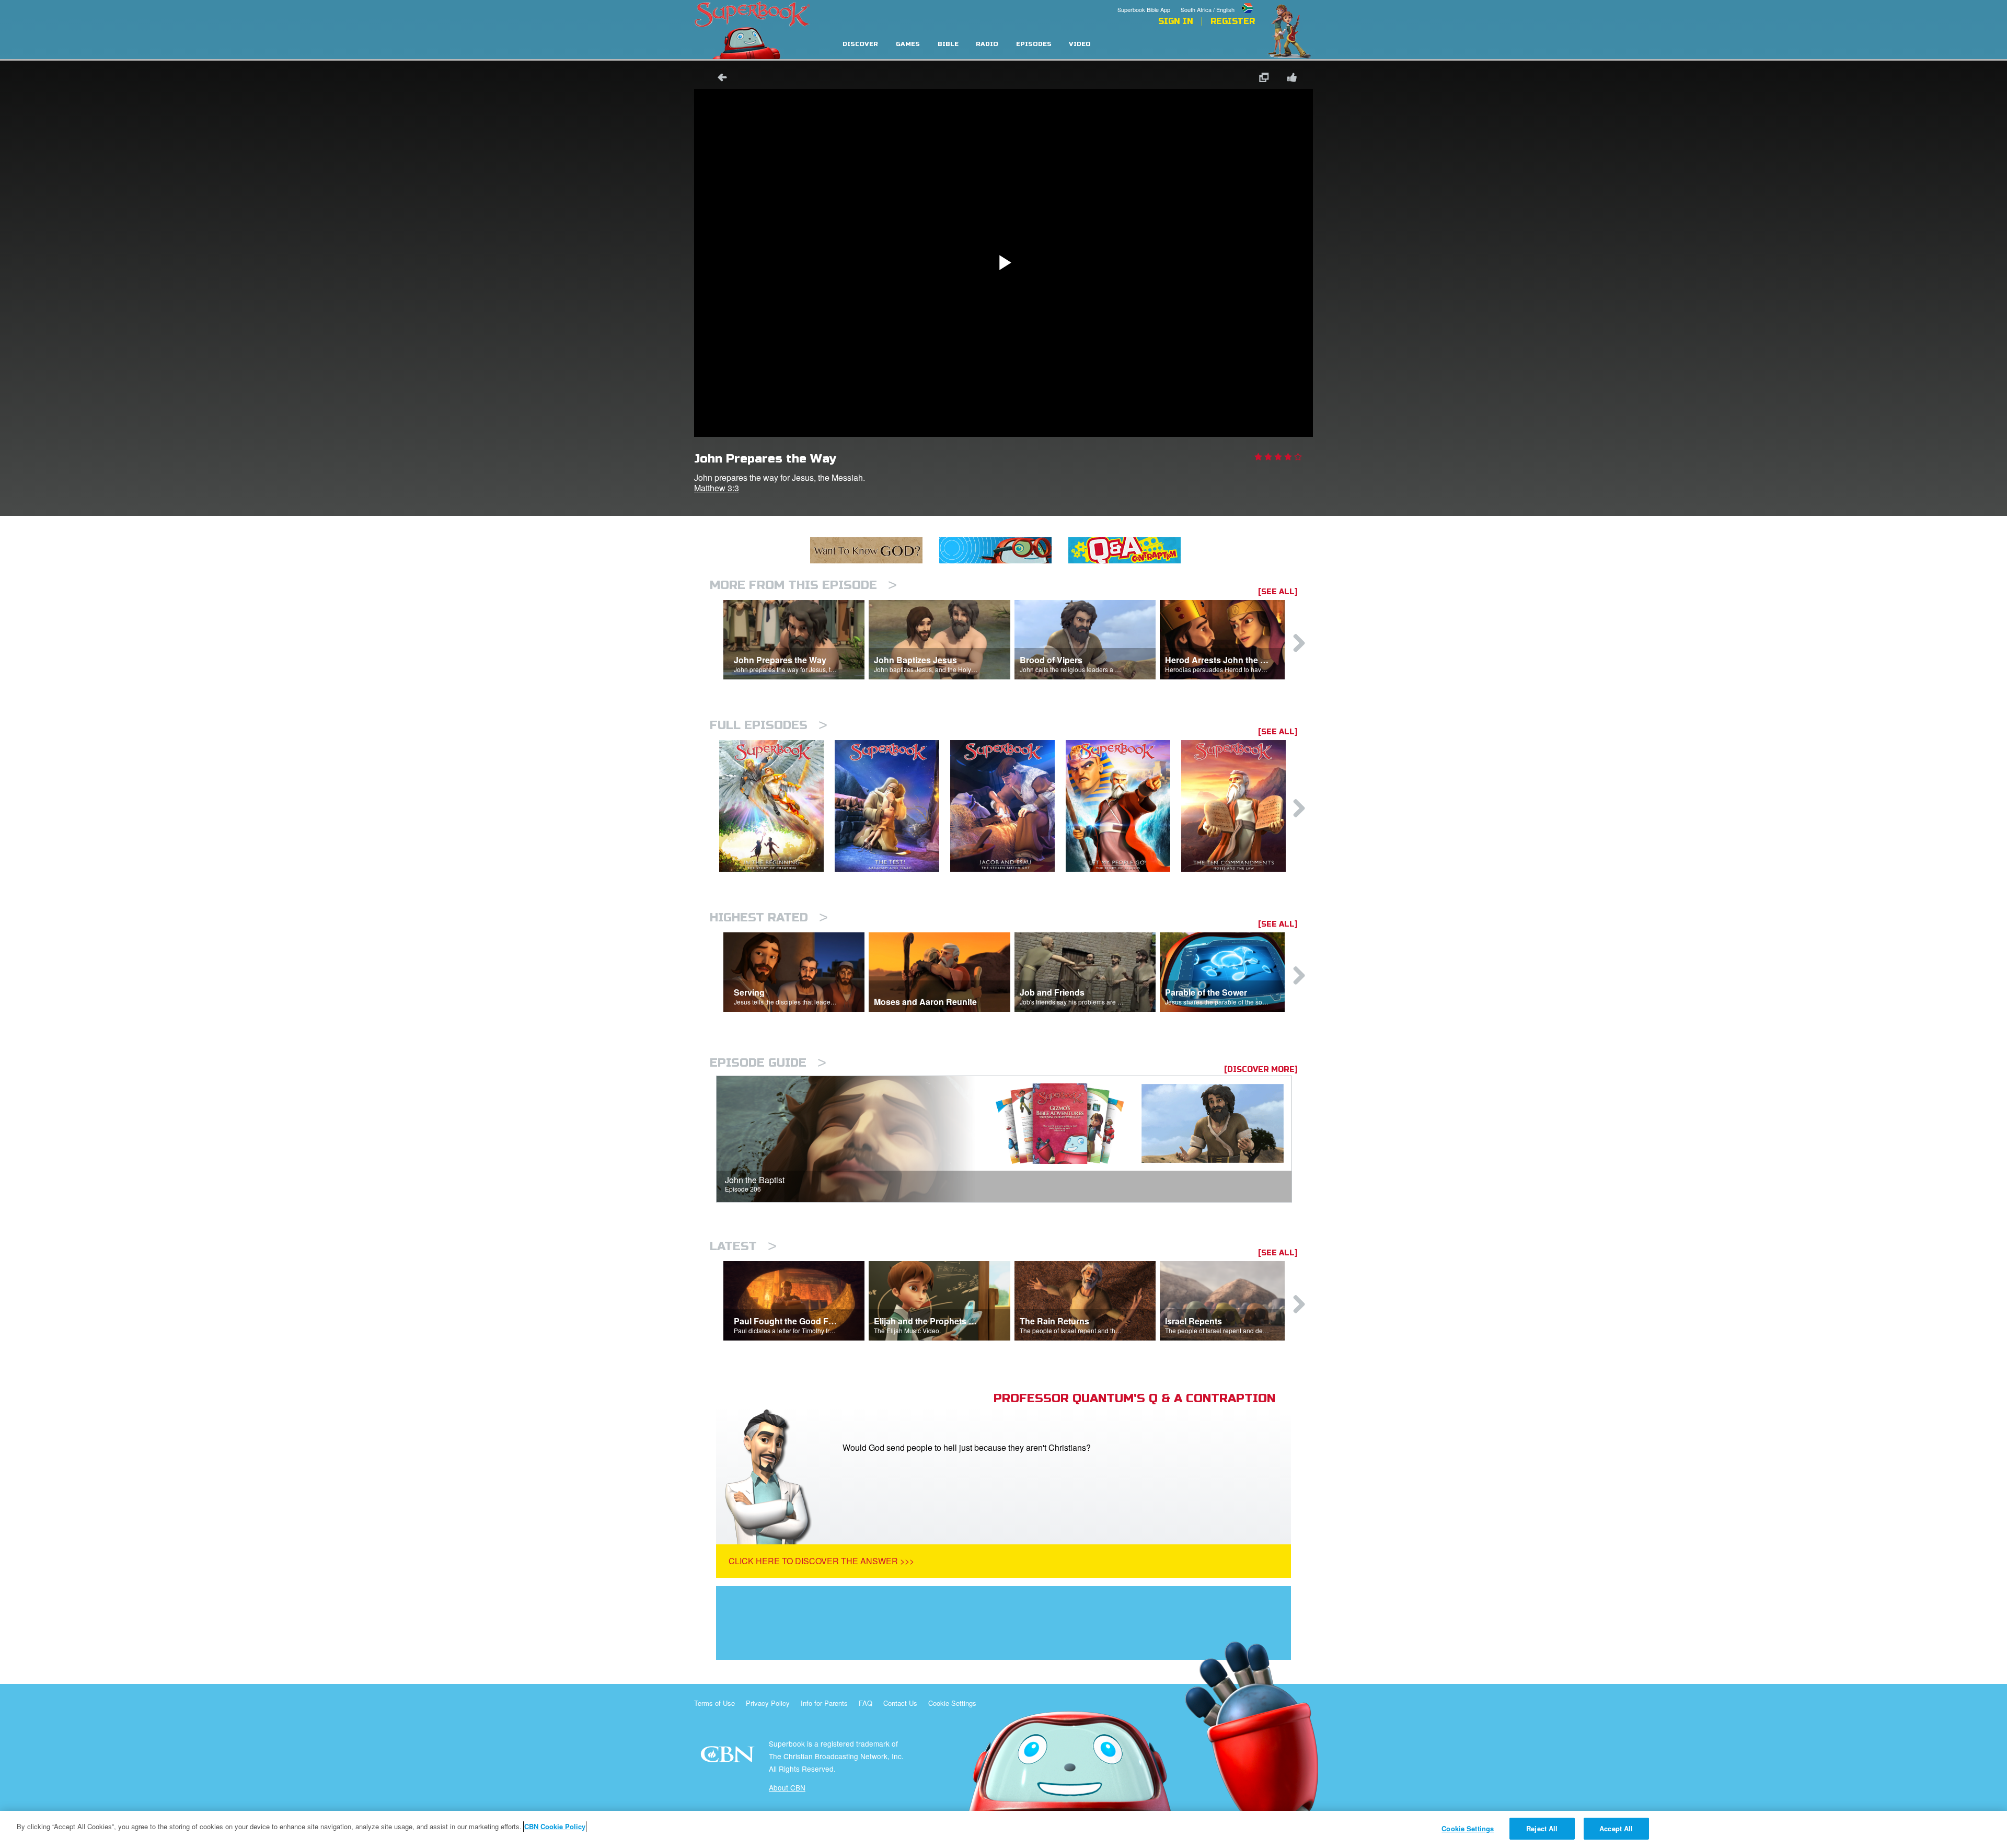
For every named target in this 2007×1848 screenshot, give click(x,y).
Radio (987, 44)
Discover (860, 44)
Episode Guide (768, 1063)
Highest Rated (769, 917)
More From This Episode (803, 585)
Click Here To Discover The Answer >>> (821, 1561)
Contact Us (900, 1703)
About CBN (787, 1787)
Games (908, 44)
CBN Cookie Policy (555, 1826)
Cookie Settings (952, 1703)
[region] (1004, 1829)
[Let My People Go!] (1123, 806)
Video (1080, 44)
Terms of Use (714, 1703)
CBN (729, 1757)
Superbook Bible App (1144, 9)
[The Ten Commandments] (1239, 806)
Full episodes (769, 725)
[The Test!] (892, 806)
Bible (948, 44)
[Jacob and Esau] (1008, 806)
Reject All (1542, 1828)
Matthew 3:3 (717, 488)
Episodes (1034, 44)
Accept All (1616, 1828)
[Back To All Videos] (719, 79)
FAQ (866, 1703)
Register (1233, 21)
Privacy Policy (768, 1703)
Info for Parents (824, 1703)
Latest (743, 1246)
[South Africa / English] (1218, 2)
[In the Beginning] (777, 806)
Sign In (1176, 21)
